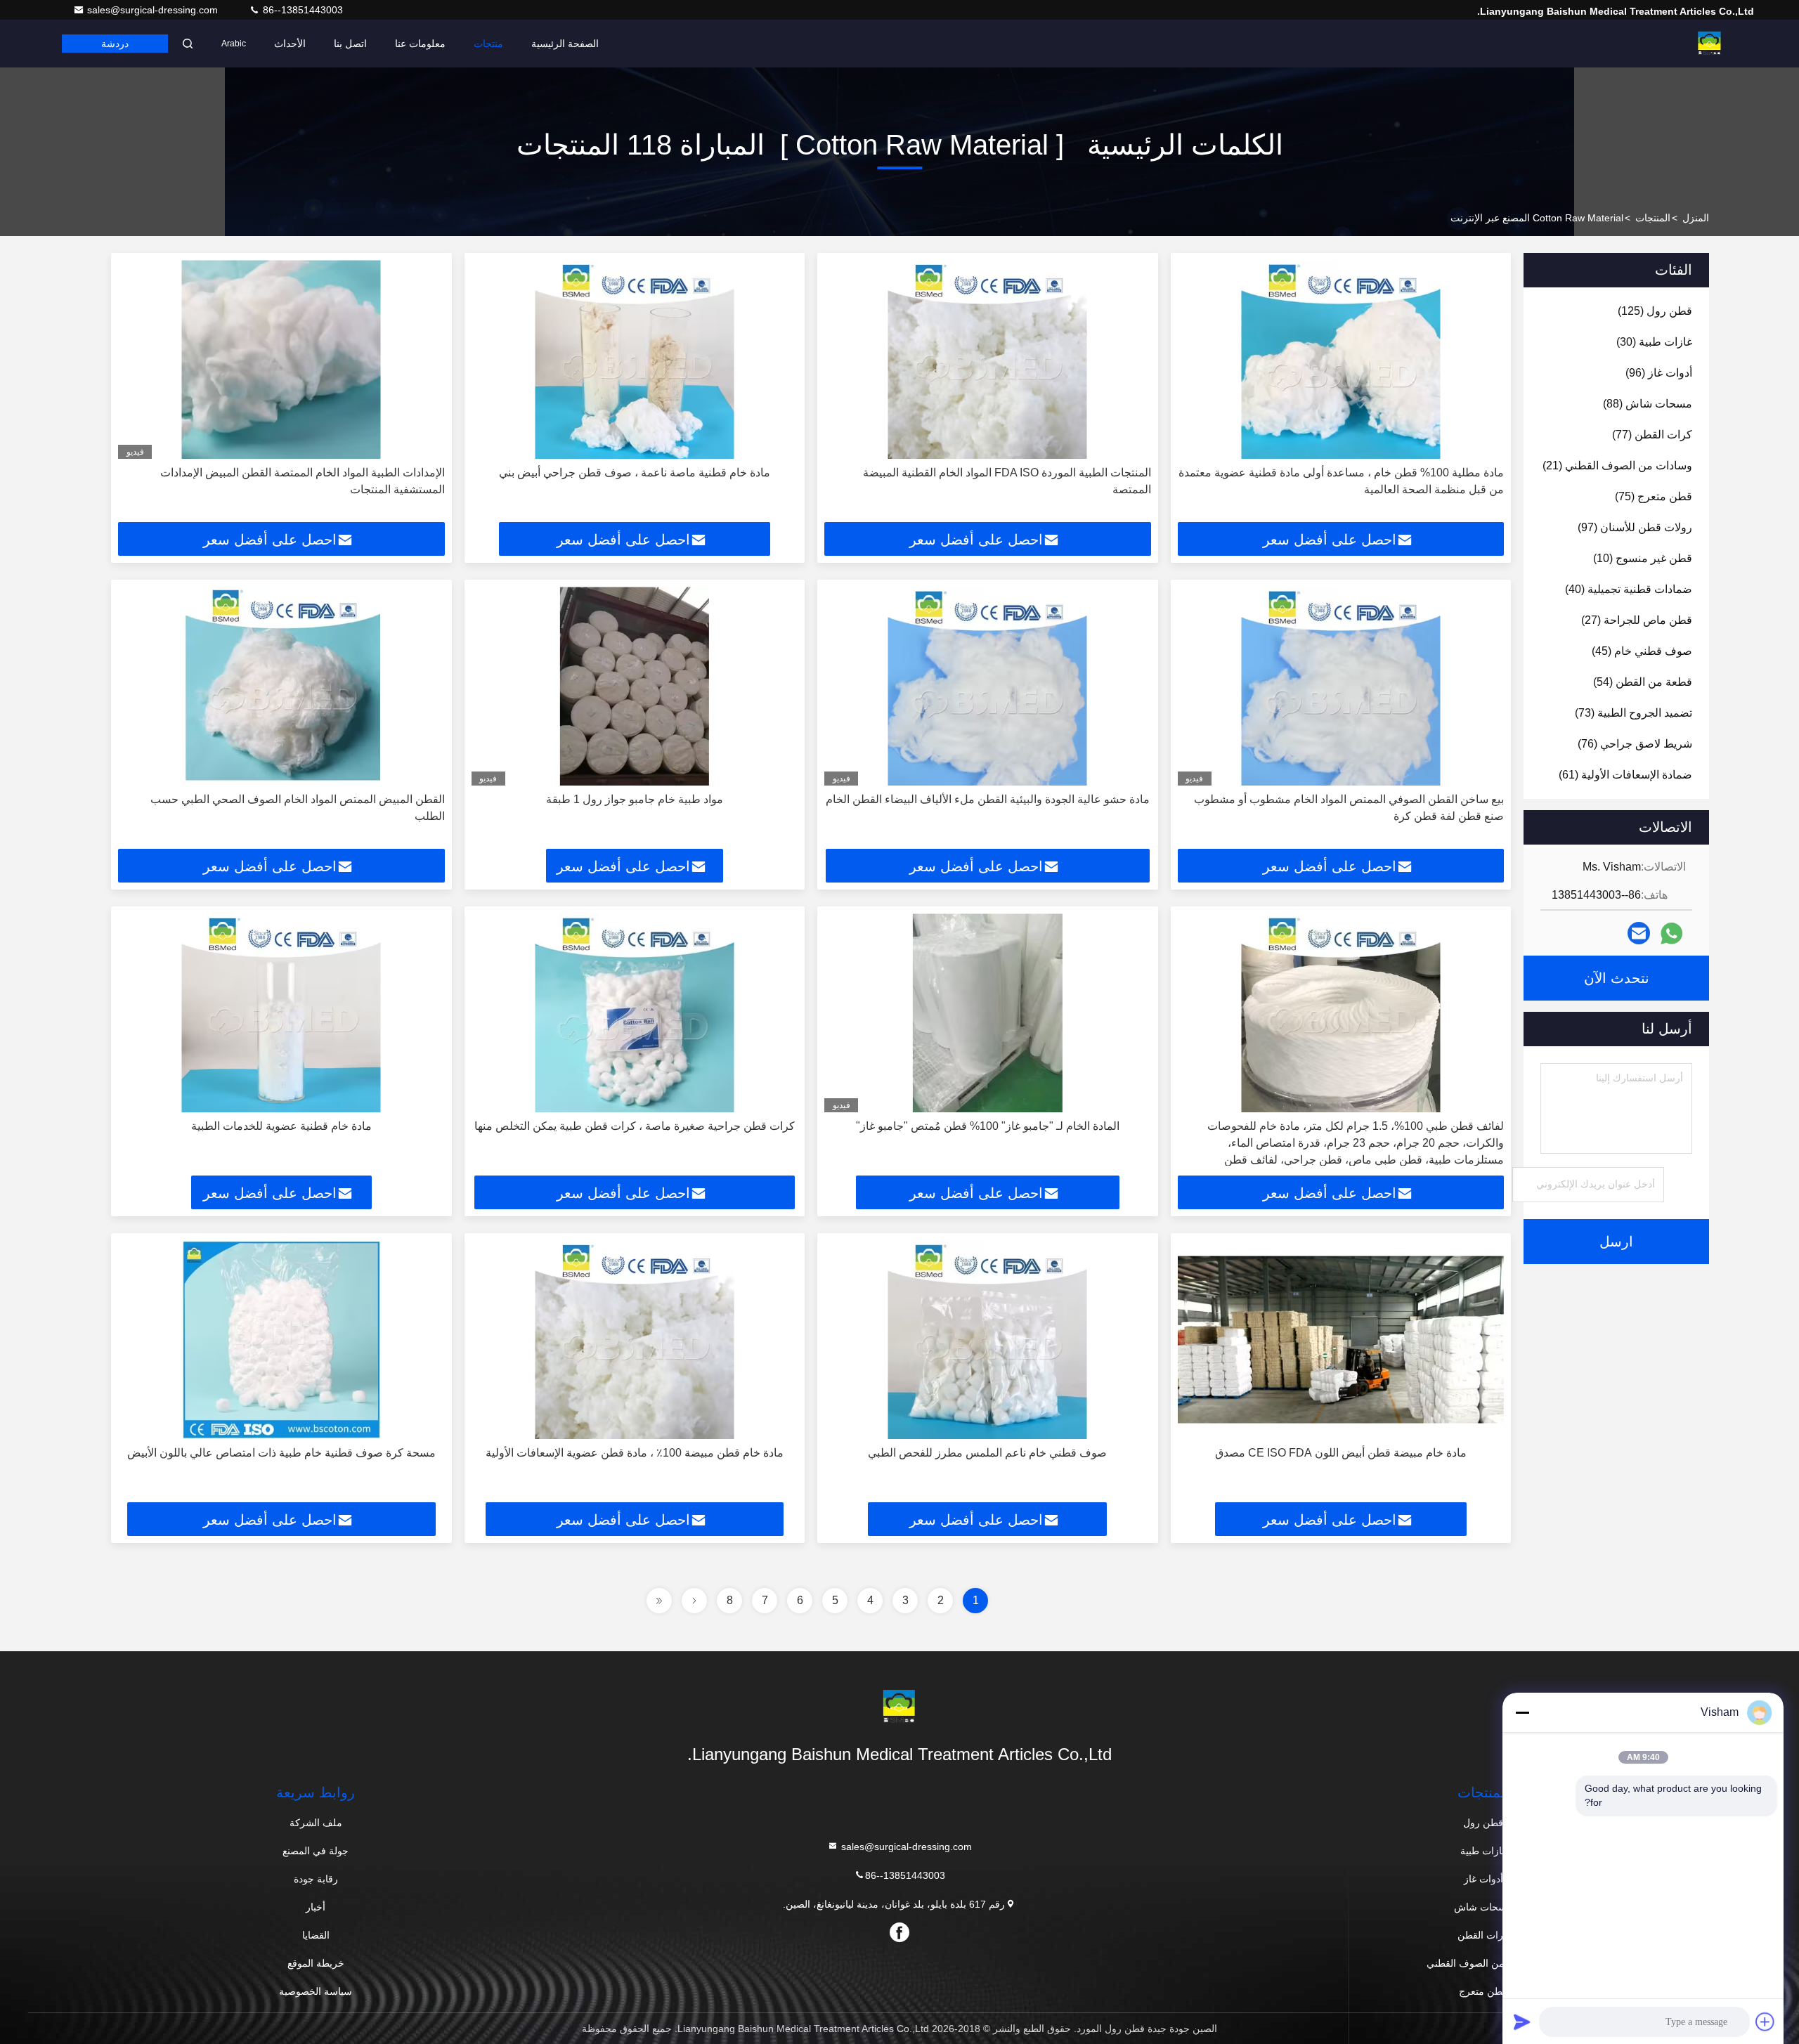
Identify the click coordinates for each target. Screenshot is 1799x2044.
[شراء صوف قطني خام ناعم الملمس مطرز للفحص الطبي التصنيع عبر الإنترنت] (988, 1340)
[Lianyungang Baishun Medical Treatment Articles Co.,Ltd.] (1710, 44)
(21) (1617, 466)
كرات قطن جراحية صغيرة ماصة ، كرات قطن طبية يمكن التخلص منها (635, 1126)
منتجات (488, 44)
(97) (1635, 527)
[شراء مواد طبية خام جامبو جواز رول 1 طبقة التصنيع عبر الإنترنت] (635, 686)
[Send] (1522, 2022)
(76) (1635, 744)
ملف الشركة (316, 1823)
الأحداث (290, 44)
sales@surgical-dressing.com (154, 10)
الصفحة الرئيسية (565, 44)
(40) (1629, 589)
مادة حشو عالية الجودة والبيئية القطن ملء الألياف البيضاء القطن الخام (988, 799)
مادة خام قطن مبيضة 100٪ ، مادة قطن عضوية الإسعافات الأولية (635, 1453)
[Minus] (1522, 1712)
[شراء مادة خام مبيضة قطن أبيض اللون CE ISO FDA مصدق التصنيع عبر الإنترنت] (1341, 1340)
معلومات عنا (420, 44)
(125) (1655, 311)
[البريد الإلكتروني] (1639, 933)
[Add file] (1765, 2022)
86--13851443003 (301, 10)
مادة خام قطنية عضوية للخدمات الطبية (281, 1126)
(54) (1643, 682)
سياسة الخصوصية (316, 1991)
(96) (1659, 373)
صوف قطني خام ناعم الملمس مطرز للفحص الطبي (987, 1453)
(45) (1642, 651)
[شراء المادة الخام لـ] (988, 1013)
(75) (1654, 496)
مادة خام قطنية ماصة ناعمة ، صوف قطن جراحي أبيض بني (635, 473)
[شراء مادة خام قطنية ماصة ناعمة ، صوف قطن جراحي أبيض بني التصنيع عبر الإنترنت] (635, 359)
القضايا (316, 1935)
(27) (1637, 620)
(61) (1625, 775)
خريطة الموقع (316, 1963)
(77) (1652, 435)
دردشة (115, 44)
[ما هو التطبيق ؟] (1671, 933)
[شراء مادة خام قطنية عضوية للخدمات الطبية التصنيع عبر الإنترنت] (281, 1013)
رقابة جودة (316, 1879)
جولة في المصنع (316, 1851)
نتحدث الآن (1617, 978)
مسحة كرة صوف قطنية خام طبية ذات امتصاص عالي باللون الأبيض (281, 1453)
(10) (1643, 558)
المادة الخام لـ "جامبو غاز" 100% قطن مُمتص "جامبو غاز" (988, 1126)
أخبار (316, 1907)
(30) (1654, 342)
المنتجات (1653, 218)
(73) (1634, 713)
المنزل (1696, 218)
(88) (1648, 404)
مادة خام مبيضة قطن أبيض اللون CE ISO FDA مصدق (1341, 1453)
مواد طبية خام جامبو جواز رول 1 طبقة (635, 799)
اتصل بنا (350, 44)
